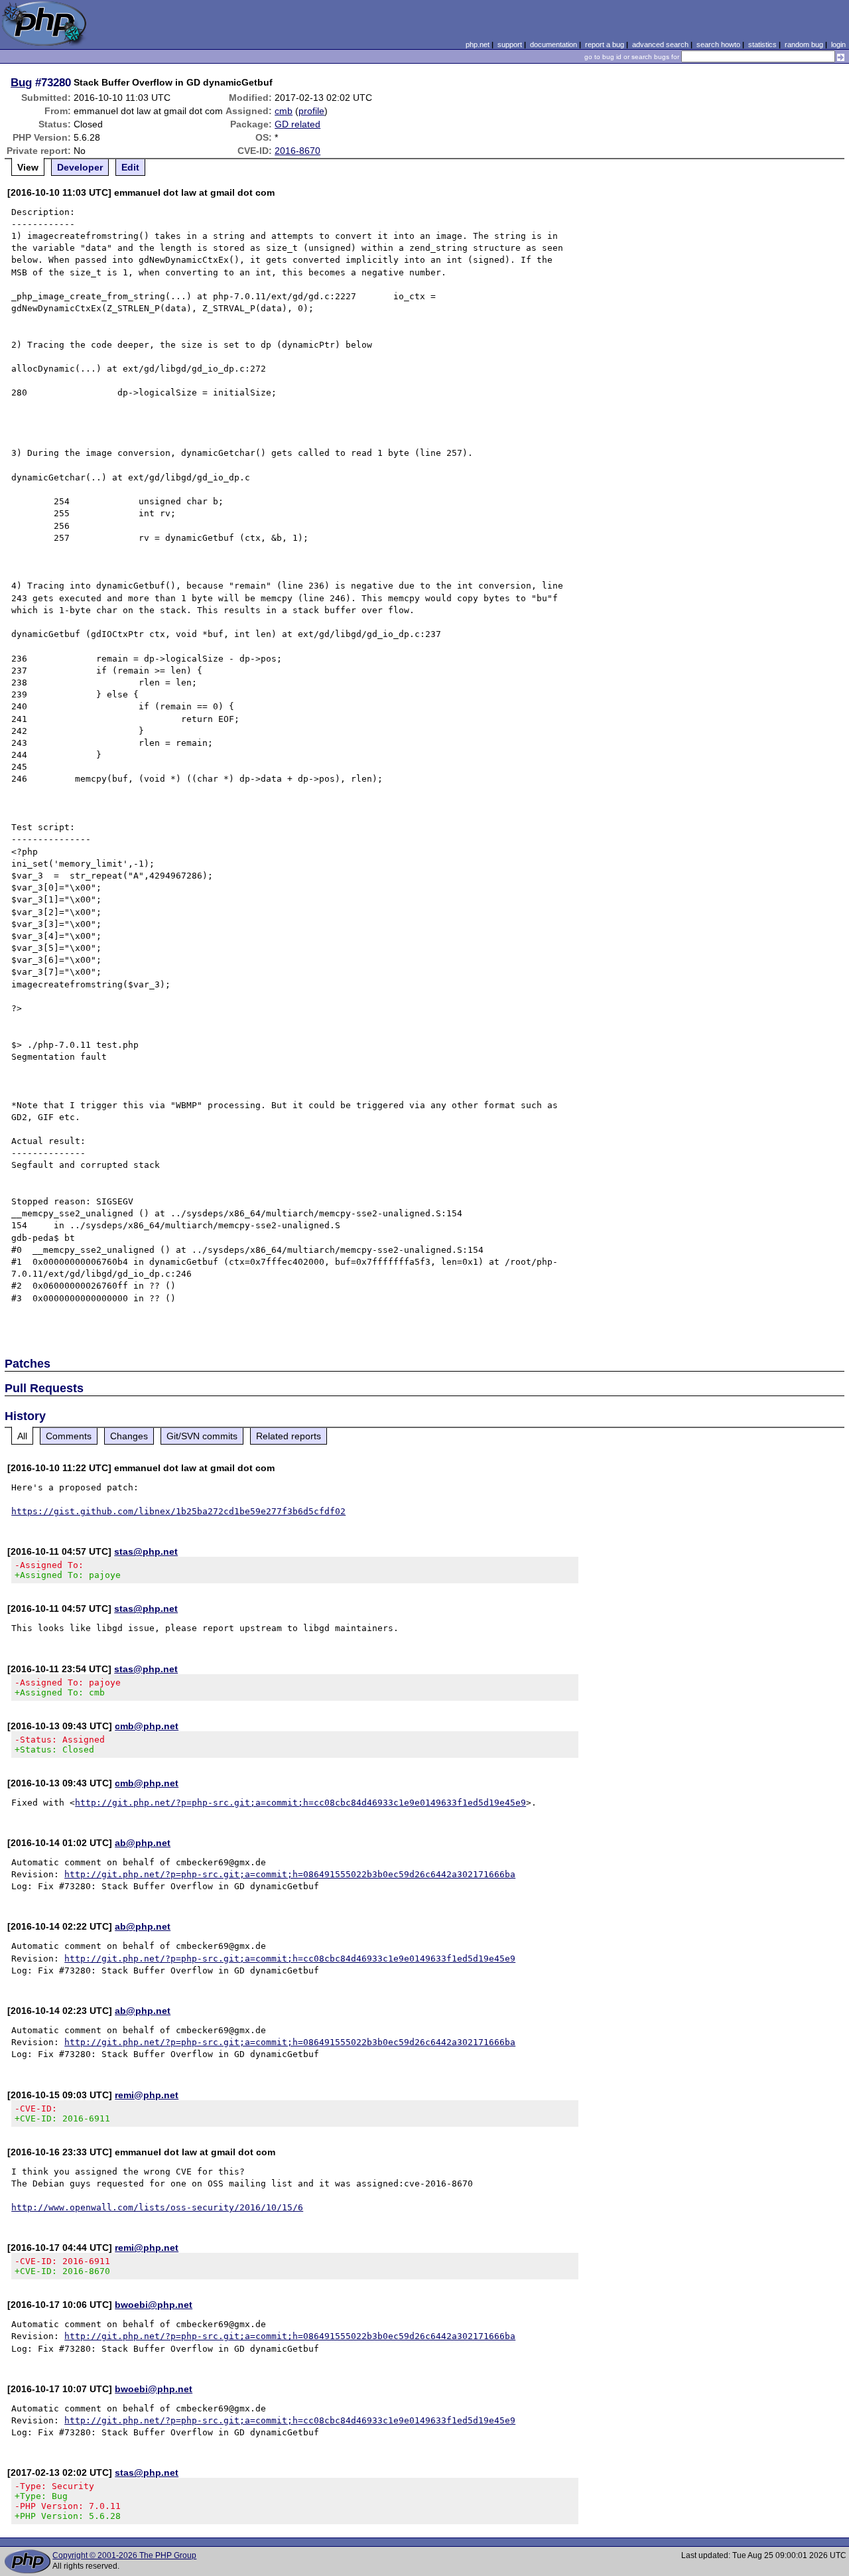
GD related (297, 124)
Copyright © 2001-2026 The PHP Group (124, 2555)
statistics (762, 44)
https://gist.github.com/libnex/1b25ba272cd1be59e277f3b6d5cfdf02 (178, 1511)
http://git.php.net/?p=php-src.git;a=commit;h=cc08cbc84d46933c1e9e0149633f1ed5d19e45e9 (300, 1803)
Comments (69, 1436)
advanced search (660, 44)
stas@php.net (146, 1551)
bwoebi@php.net (154, 2305)
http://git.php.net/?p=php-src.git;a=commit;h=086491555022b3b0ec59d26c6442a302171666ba (290, 1874)
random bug (804, 44)
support (510, 44)
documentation (554, 44)
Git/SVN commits (202, 1436)
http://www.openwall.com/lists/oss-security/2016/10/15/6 (157, 2207)
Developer (80, 167)
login (838, 44)
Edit (130, 167)
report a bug (605, 44)
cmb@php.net (147, 1726)
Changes (129, 1436)
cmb (284, 111)
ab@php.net (143, 1843)
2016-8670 (297, 151)
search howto (718, 44)
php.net (478, 44)
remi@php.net (147, 2095)
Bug (21, 82)
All (22, 1436)
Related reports (289, 1436)
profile (311, 111)
